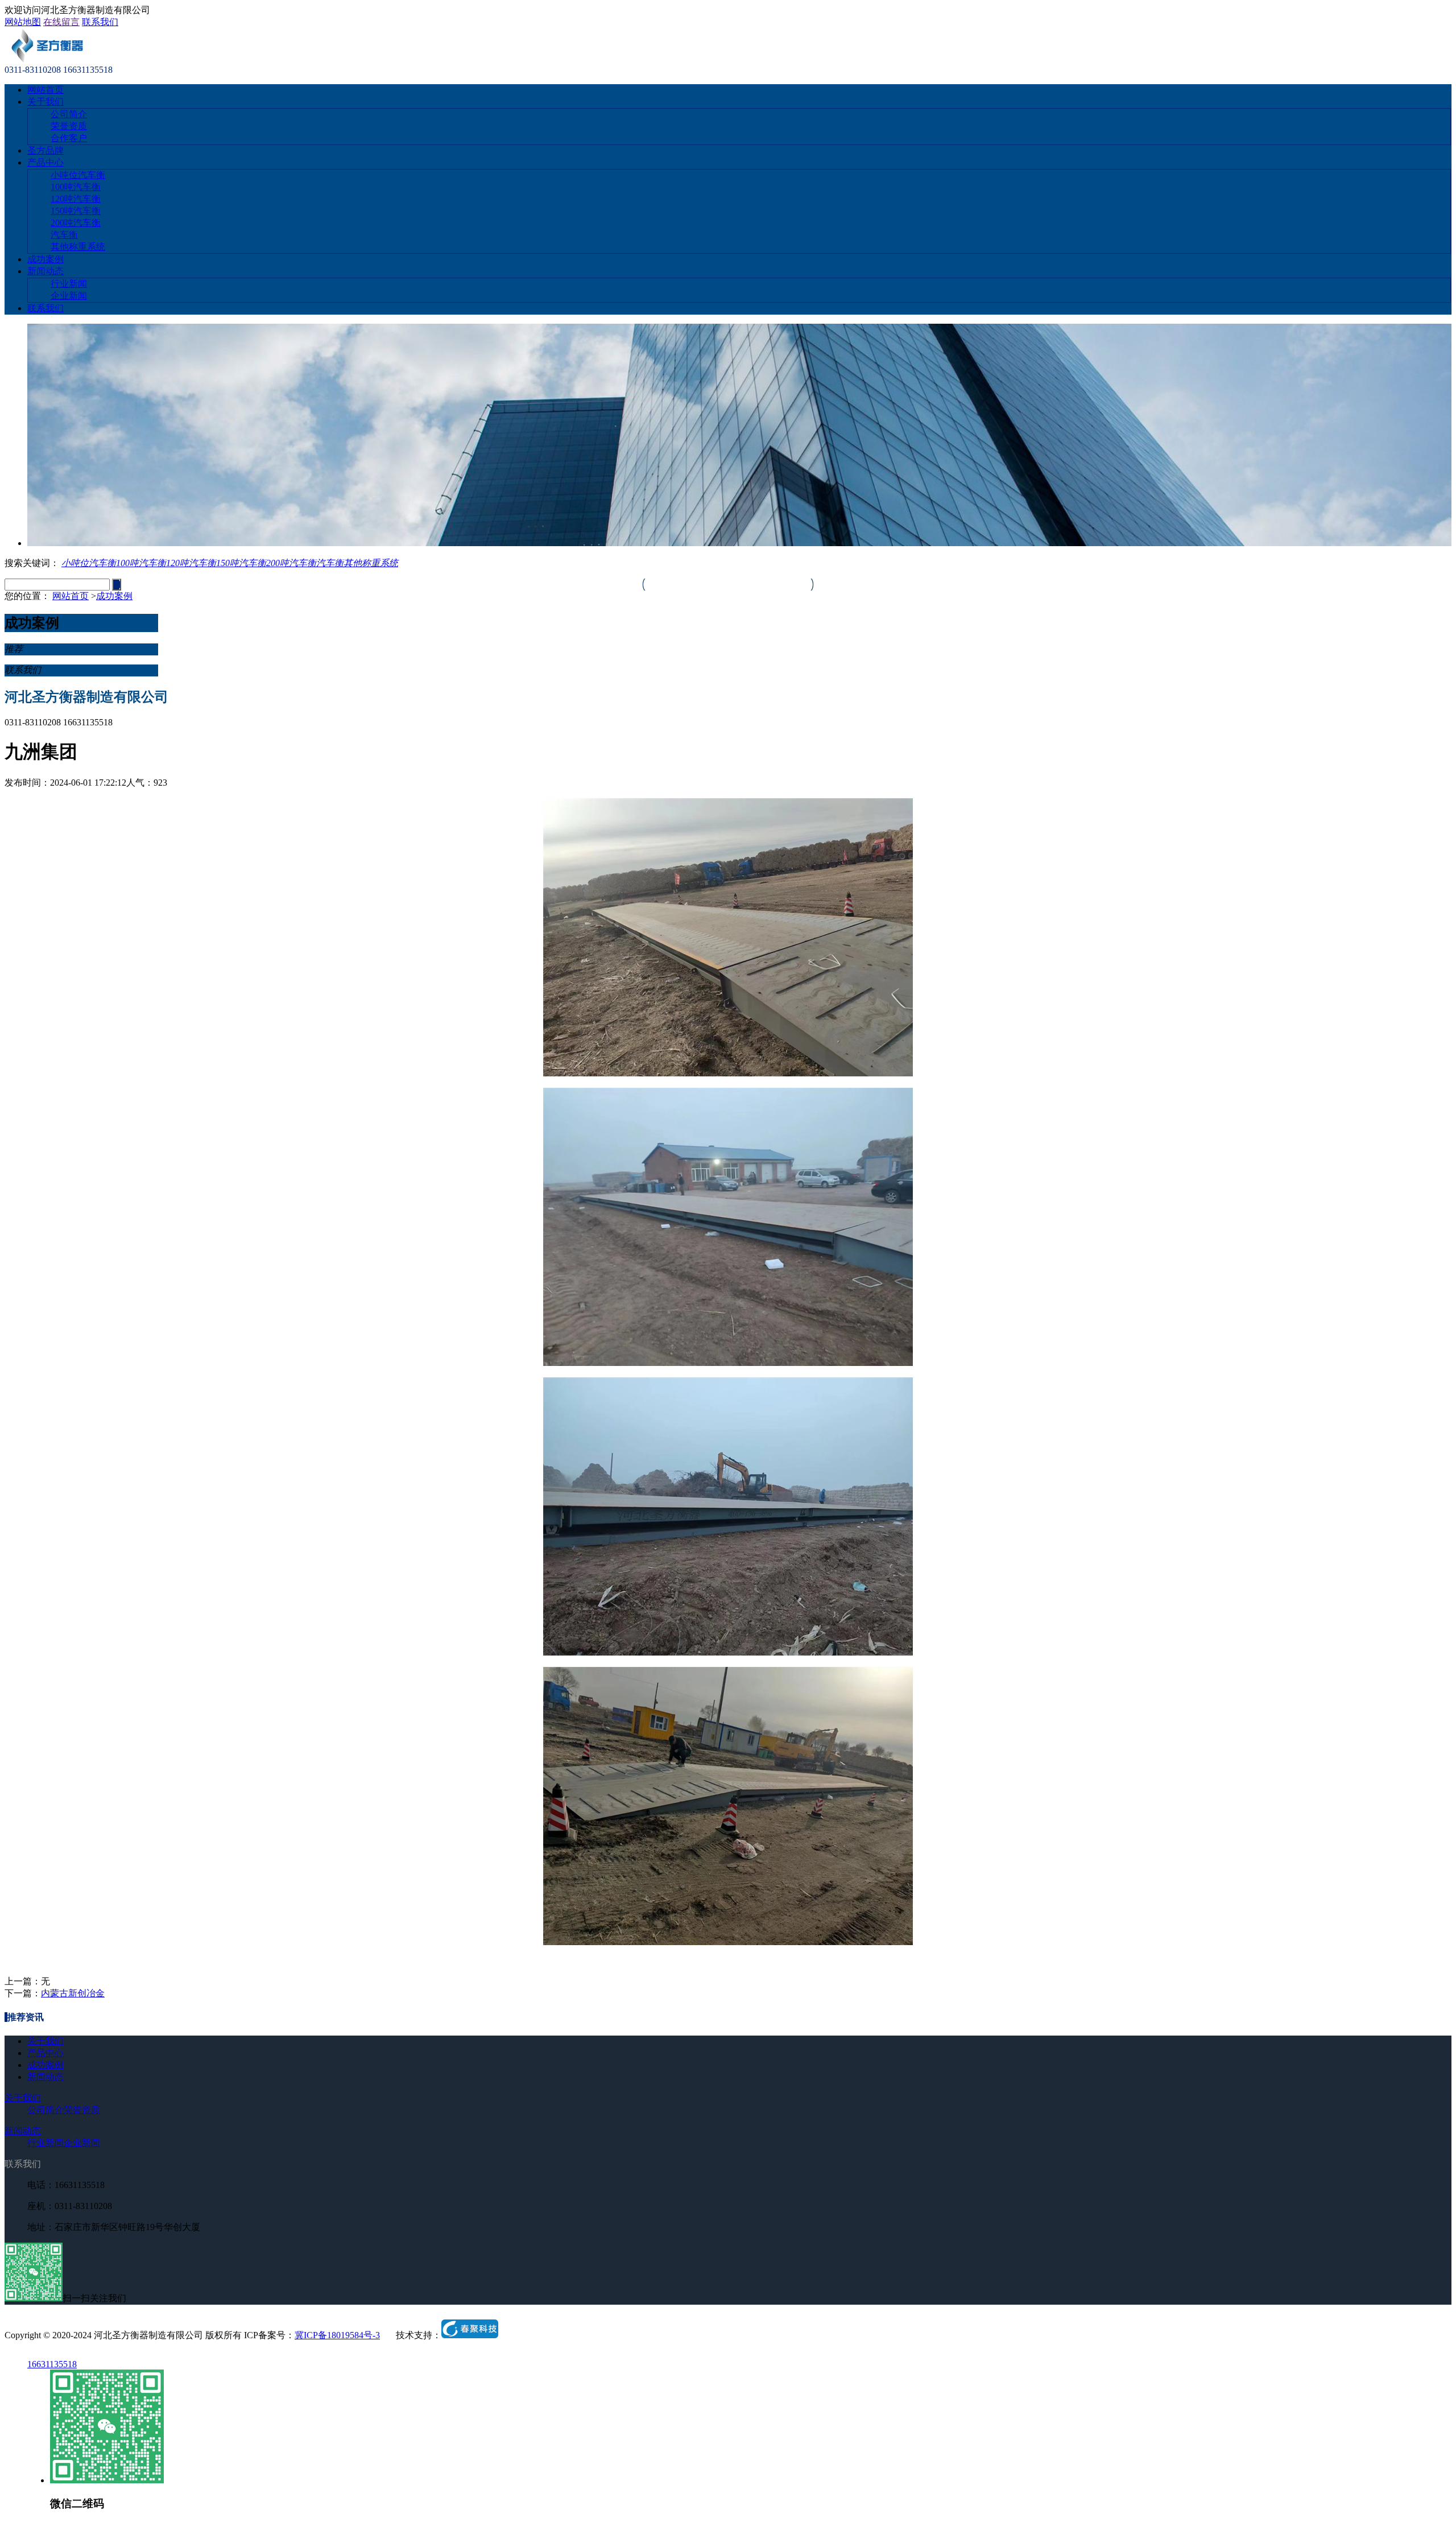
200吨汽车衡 (76, 223)
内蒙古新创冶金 (73, 1993)
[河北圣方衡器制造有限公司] (46, 59)
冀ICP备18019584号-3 (337, 2335)
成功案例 (45, 259)
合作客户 (69, 138)
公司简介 (69, 114)
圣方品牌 (45, 150)
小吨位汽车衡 (78, 175)
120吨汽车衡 (76, 199)
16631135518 (52, 2364)
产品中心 (45, 162)
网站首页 (45, 90)
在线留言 (61, 22)
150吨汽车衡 (76, 211)
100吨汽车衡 (76, 187)
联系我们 (100, 22)
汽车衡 (64, 235)
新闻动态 (45, 271)
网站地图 (23, 22)
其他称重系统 (78, 247)
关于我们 (45, 102)
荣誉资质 (69, 126)
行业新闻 (69, 284)
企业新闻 (69, 296)
